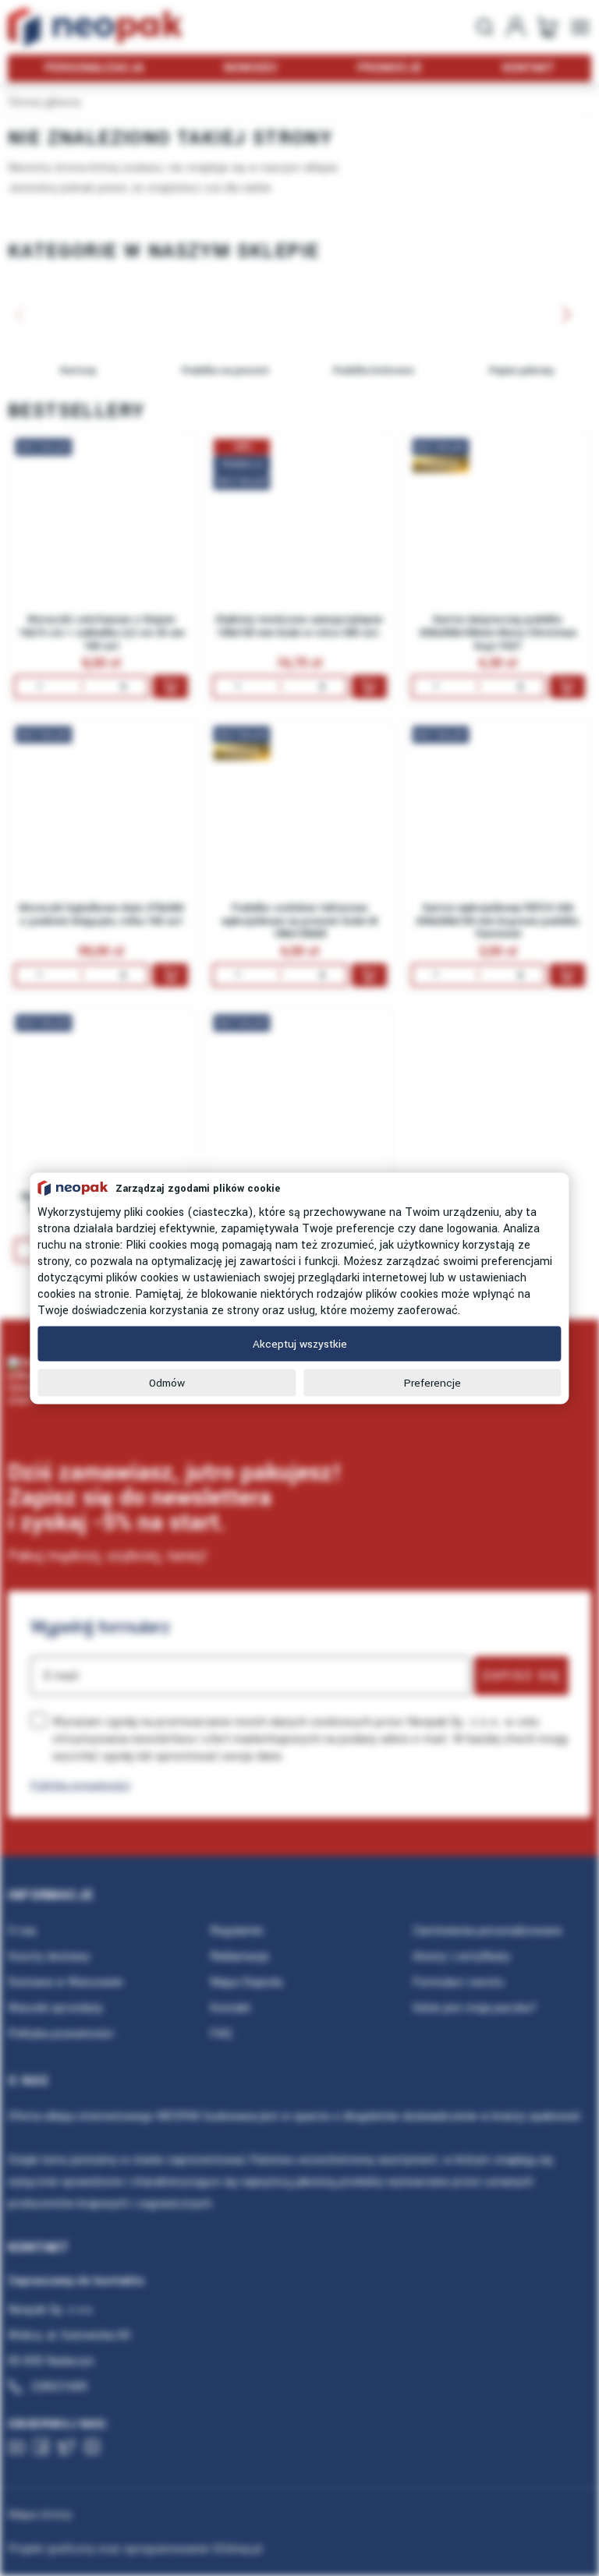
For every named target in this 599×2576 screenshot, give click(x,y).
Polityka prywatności (80, 1785)
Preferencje (432, 1382)
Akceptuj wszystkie (300, 1343)
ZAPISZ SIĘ (521, 1676)
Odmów (167, 1382)
